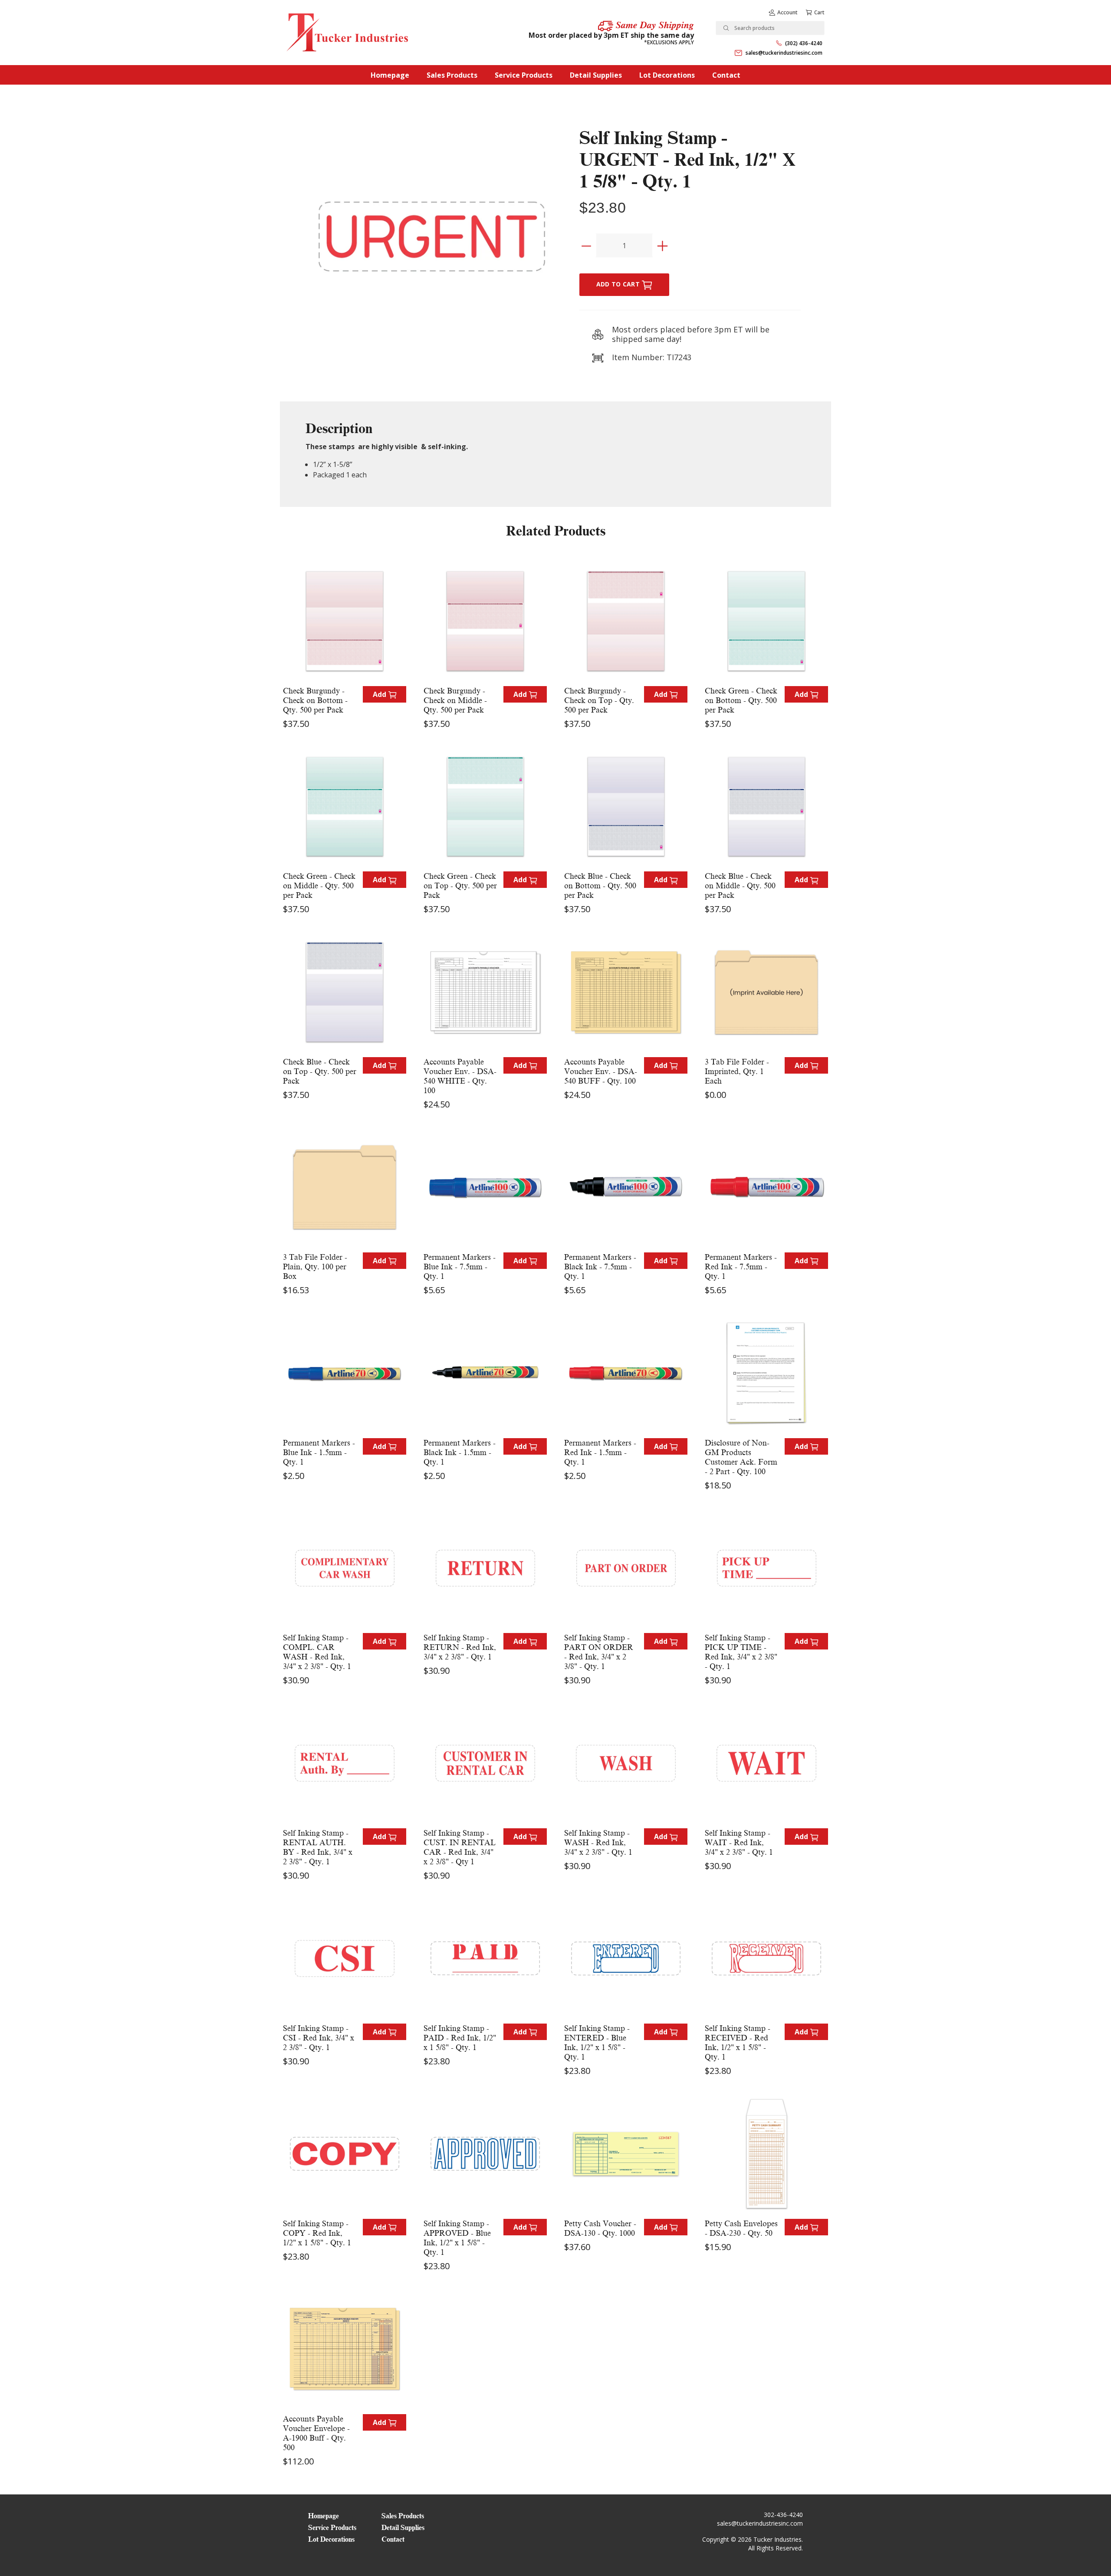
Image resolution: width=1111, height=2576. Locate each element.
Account (787, 12)
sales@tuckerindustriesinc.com (784, 53)
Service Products (524, 75)
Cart (819, 12)
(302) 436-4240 (804, 43)
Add (380, 694)
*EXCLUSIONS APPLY (669, 42)
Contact (726, 75)
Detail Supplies (596, 75)
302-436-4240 (783, 2515)
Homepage (390, 75)
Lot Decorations (667, 75)
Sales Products (452, 75)
